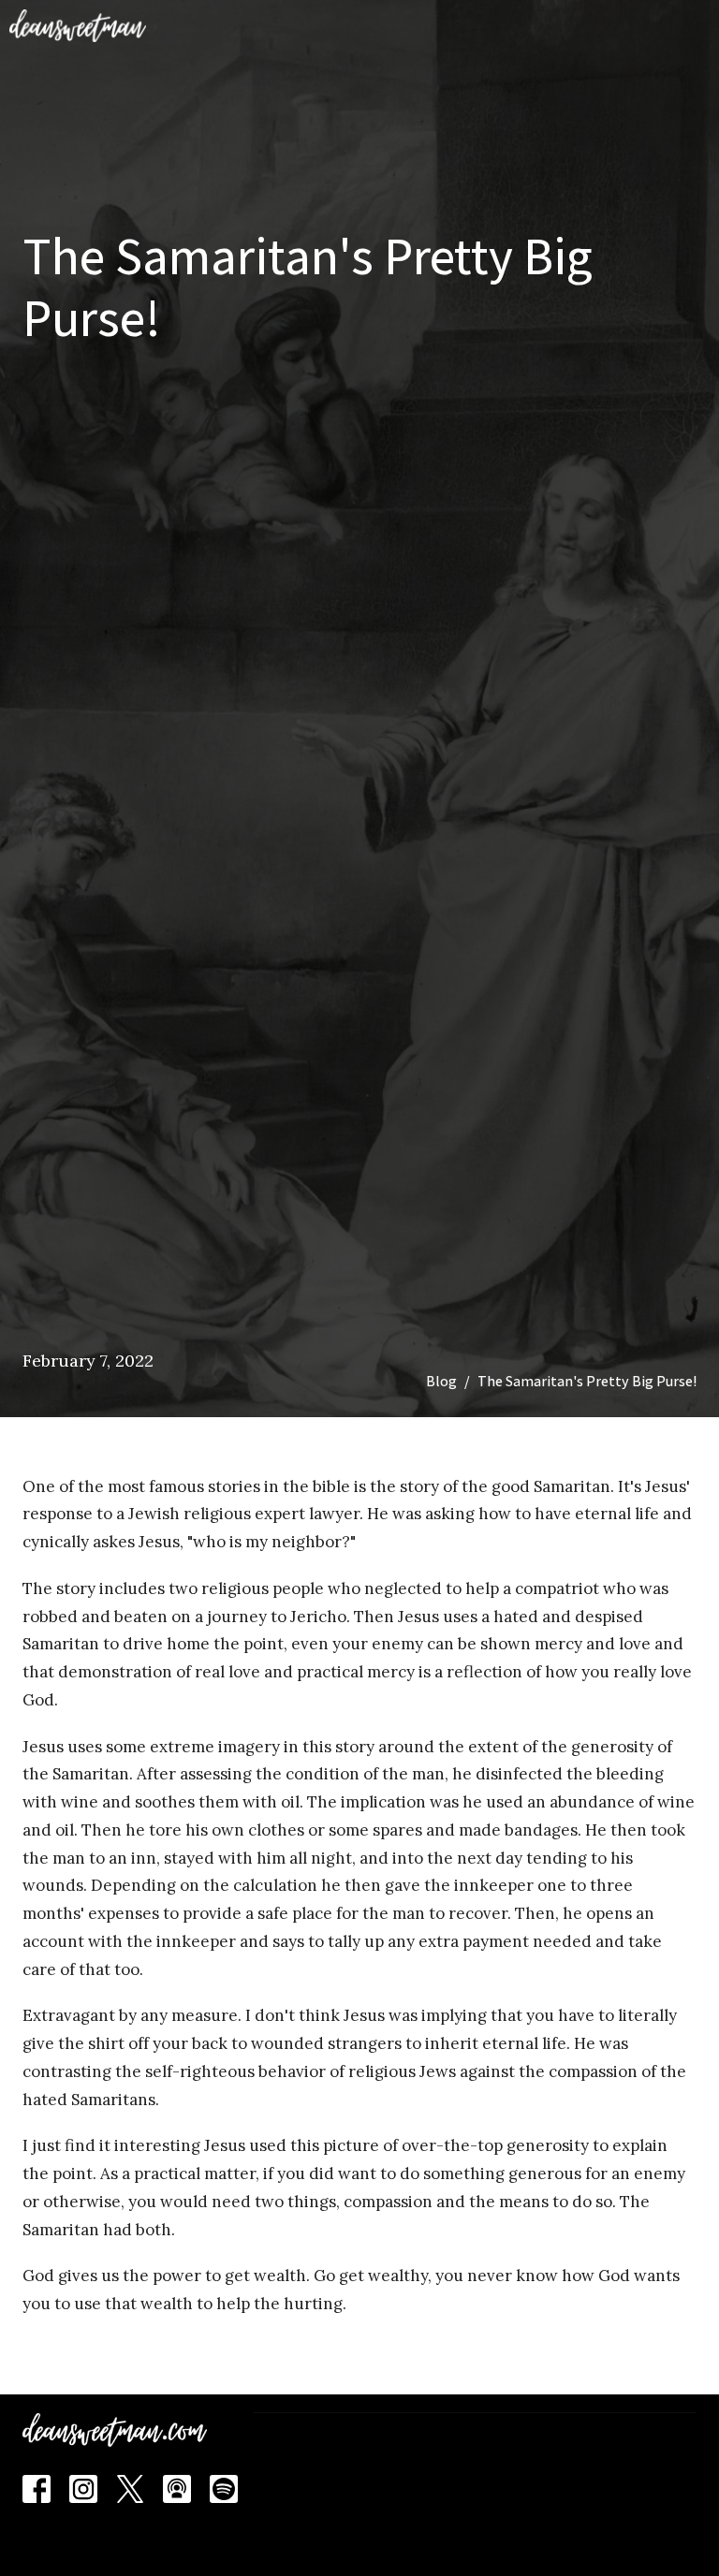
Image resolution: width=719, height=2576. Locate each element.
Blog (441, 1381)
